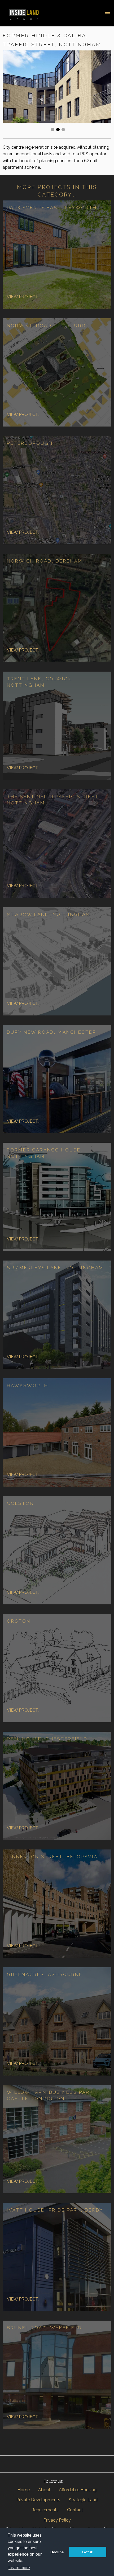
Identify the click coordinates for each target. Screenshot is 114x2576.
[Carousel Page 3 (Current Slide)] (63, 130)
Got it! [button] (88, 2552)
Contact (75, 2510)
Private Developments (38, 2500)
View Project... (24, 297)
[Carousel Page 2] (58, 130)
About (44, 2490)
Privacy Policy (57, 2520)
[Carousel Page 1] (53, 130)
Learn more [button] (19, 2568)
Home (24, 2490)
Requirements (45, 2510)
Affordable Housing (78, 2490)
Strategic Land (83, 2500)
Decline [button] (57, 2552)
